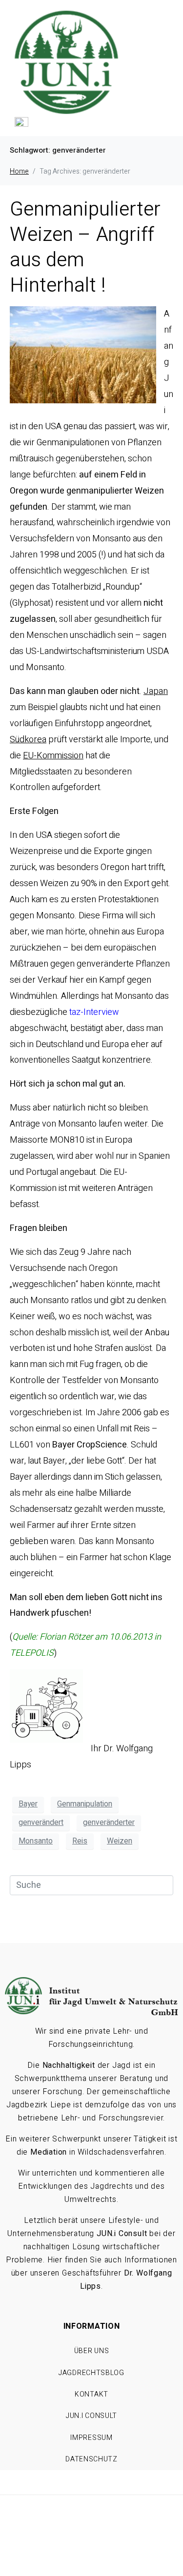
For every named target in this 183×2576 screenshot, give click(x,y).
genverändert (41, 1823)
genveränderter (109, 1823)
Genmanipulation (85, 1804)
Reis (80, 1841)
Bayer (28, 1804)
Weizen (120, 1841)
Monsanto (36, 1841)
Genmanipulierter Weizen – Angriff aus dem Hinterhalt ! (85, 248)
